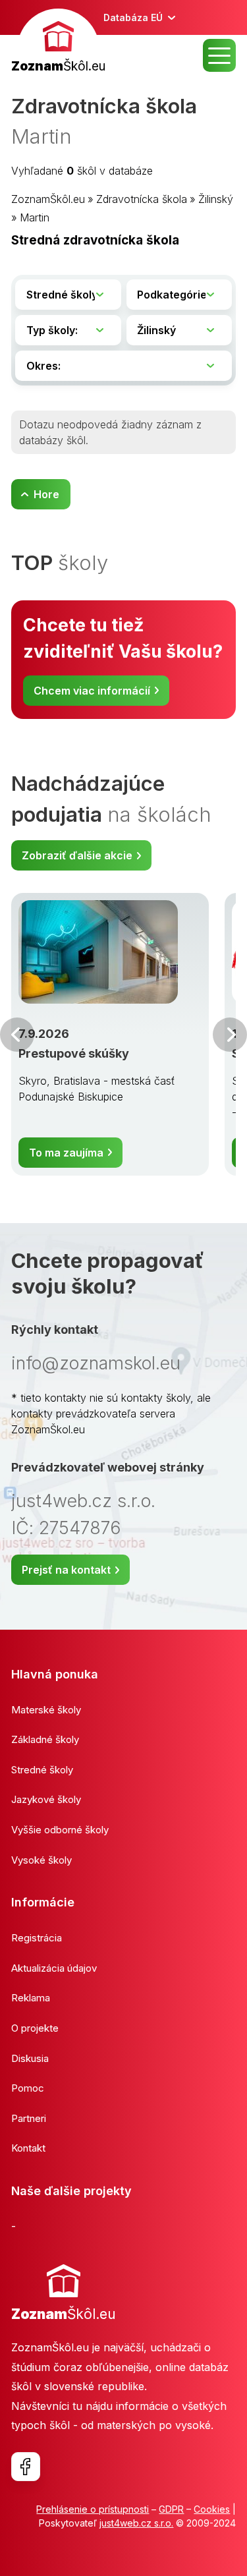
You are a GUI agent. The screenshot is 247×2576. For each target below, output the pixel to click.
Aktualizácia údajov (54, 1968)
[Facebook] (26, 2467)
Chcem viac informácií (92, 691)
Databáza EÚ (133, 17)
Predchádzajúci (17, 1035)
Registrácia (37, 1938)
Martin (35, 217)
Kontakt (28, 2148)
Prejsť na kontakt (66, 1570)
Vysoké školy (41, 1860)
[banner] (58, 43)
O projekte (35, 2028)
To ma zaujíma (66, 1153)
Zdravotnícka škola (142, 199)
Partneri (29, 2118)
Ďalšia (230, 1035)
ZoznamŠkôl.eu (48, 199)
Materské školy (46, 1710)
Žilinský (216, 199)
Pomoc (28, 2088)
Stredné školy (42, 1770)
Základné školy (45, 1739)
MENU (219, 55)
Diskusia (30, 2058)
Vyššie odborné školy (60, 1830)
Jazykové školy (46, 1799)
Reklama (31, 1998)
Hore (46, 494)
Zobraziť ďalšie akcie (77, 855)
